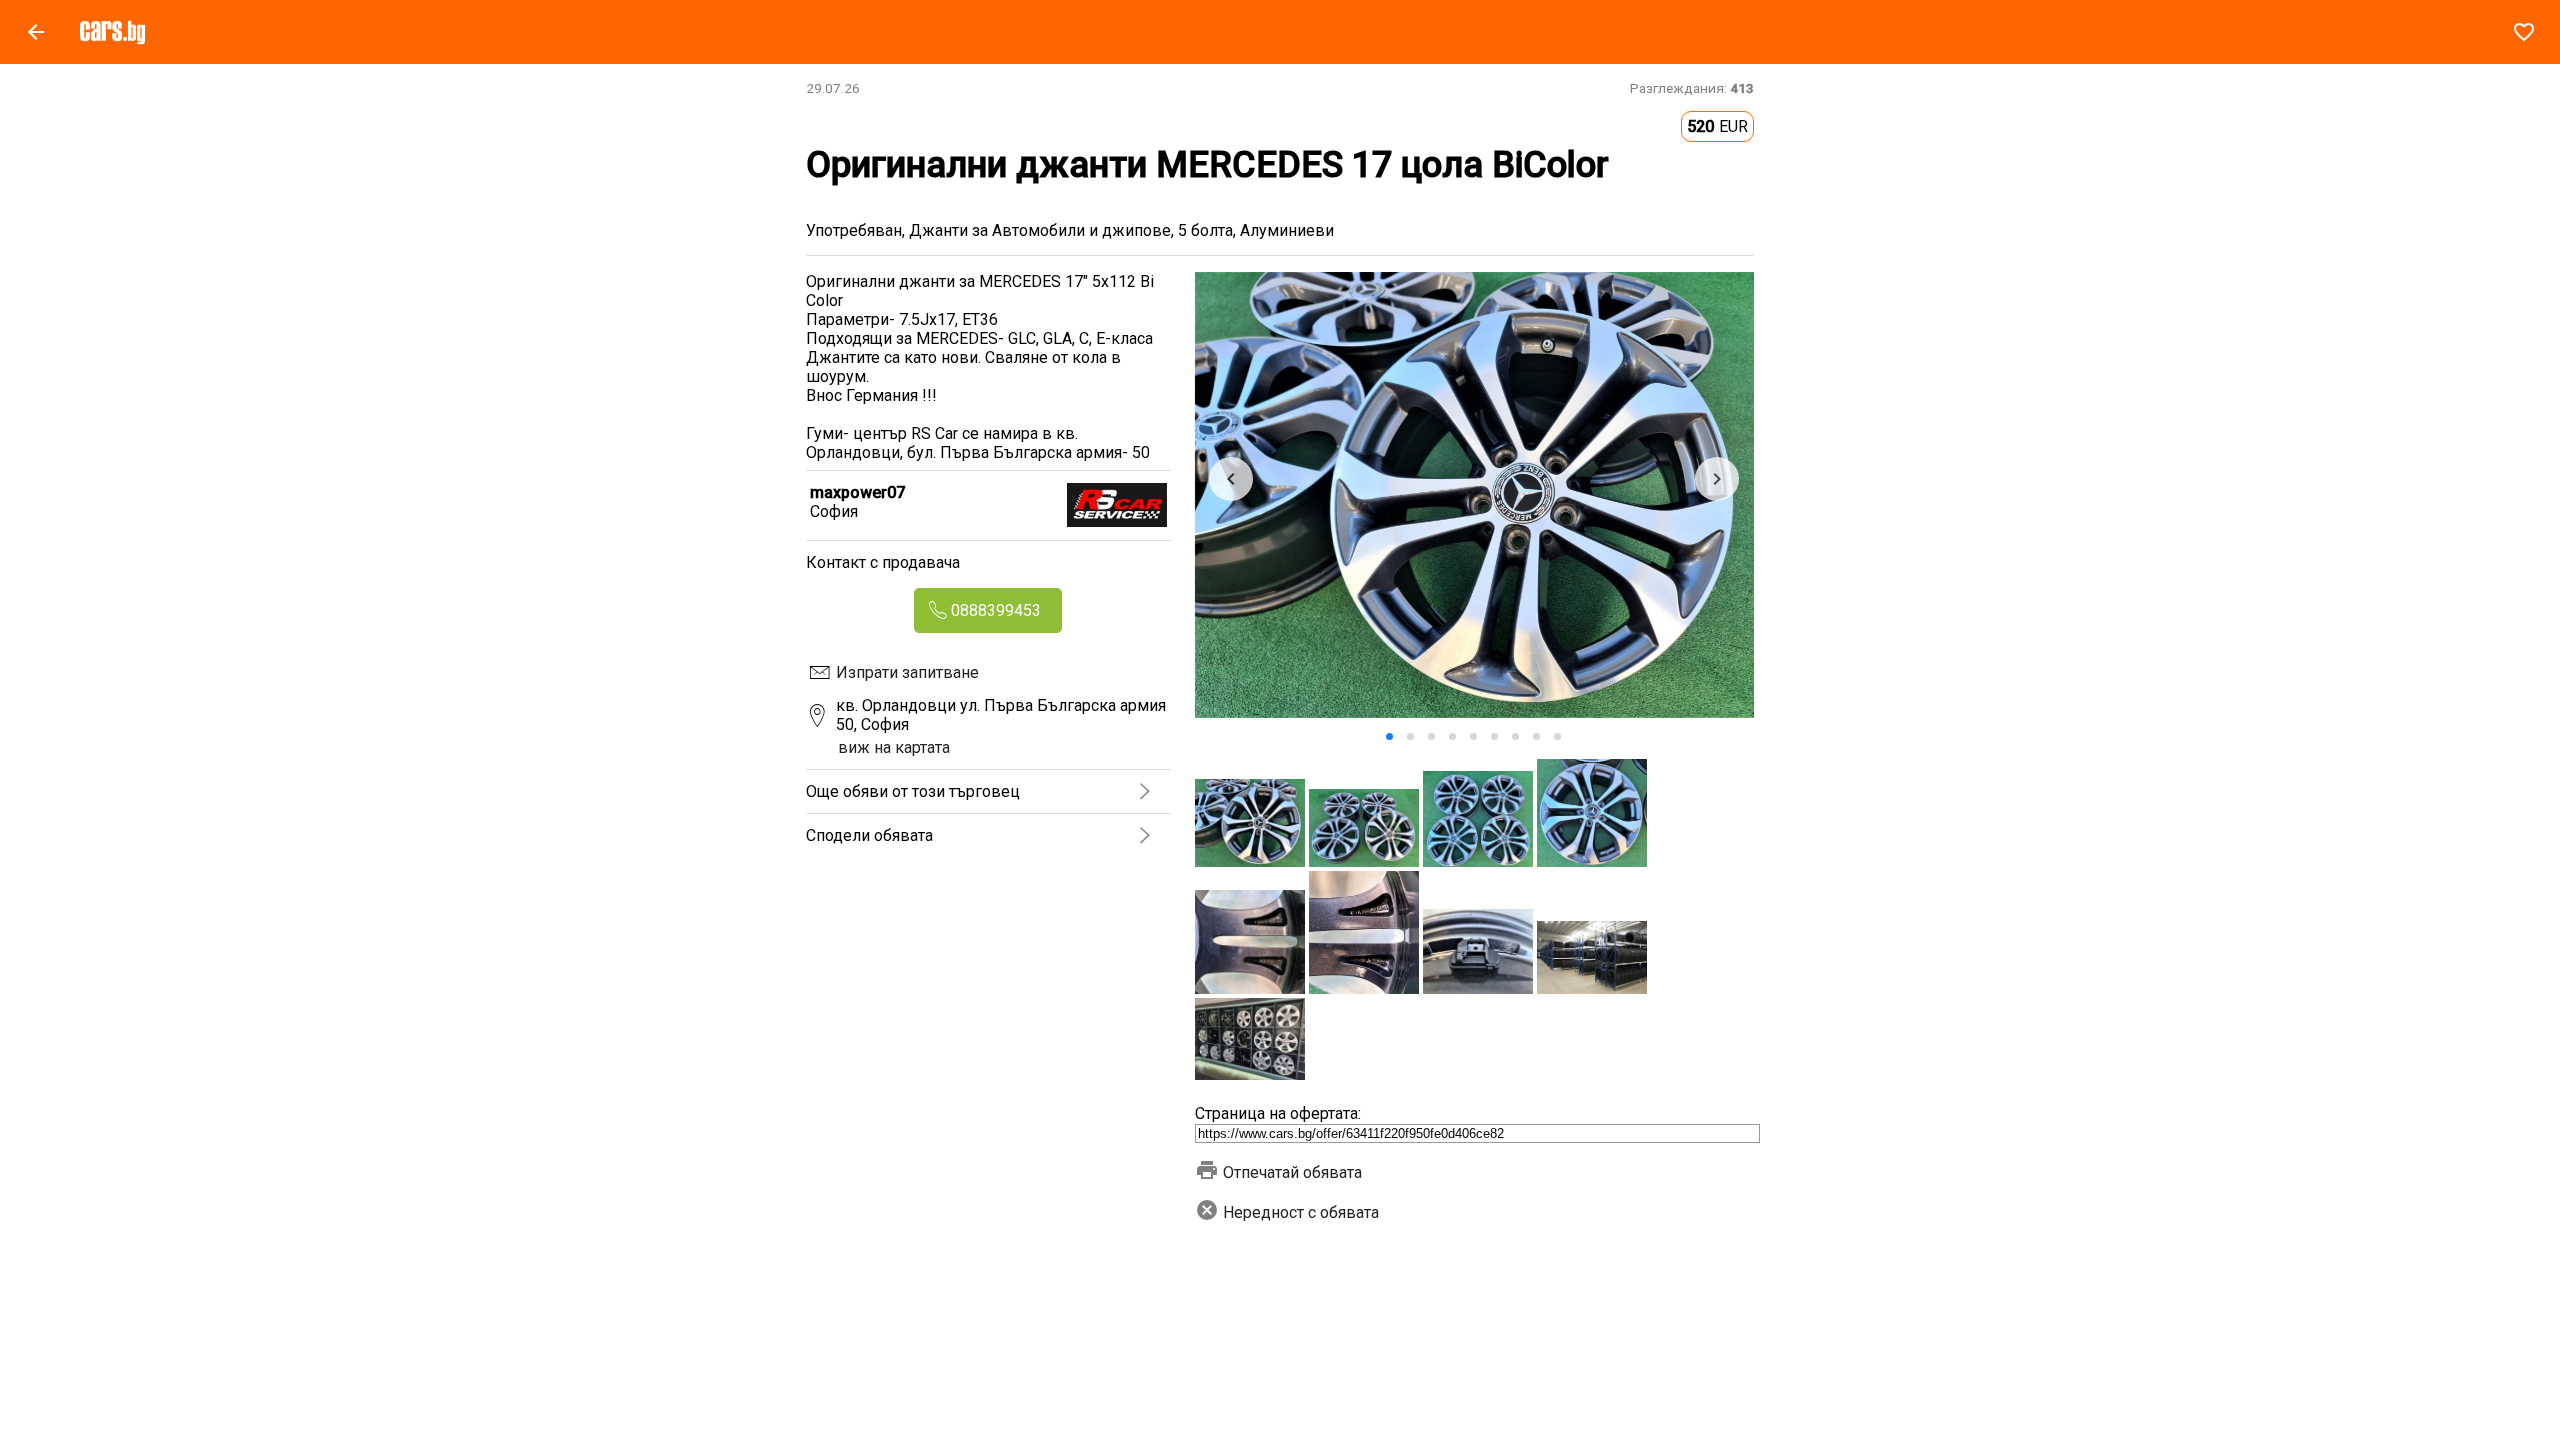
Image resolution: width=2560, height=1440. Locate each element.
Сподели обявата (869, 835)
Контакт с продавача (883, 562)
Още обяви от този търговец (913, 791)
